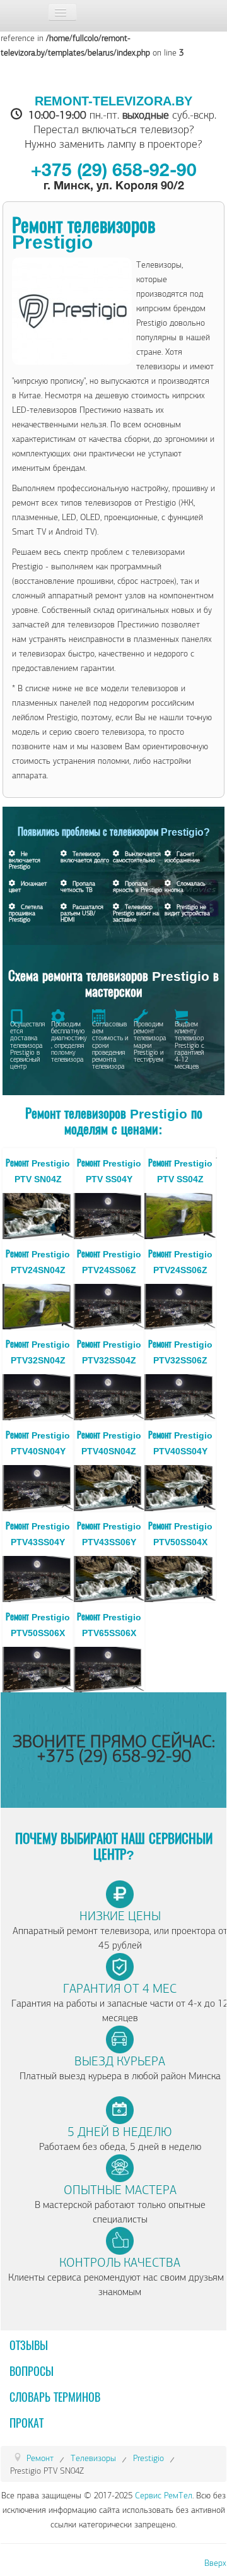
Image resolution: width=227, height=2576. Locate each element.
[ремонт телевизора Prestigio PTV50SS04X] (180, 1577)
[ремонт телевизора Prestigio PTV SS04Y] (109, 1214)
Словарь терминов (55, 2398)
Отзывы (29, 2346)
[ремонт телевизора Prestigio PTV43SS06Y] (109, 1577)
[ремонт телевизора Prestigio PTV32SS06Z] (180, 1396)
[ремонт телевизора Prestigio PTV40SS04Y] (180, 1486)
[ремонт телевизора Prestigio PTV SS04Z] (180, 1214)
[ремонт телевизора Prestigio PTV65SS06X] (109, 1668)
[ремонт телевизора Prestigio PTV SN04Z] (38, 1214)
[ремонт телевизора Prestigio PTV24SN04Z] (38, 1305)
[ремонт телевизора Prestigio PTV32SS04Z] (109, 1396)
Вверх (215, 2563)
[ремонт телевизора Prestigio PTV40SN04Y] (38, 1486)
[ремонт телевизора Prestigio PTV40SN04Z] (109, 1486)
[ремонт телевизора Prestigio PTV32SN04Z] (38, 1396)
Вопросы (32, 2372)
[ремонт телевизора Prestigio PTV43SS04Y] (38, 1577)
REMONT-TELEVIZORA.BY (113, 101)
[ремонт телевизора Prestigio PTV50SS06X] (38, 1668)
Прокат (26, 2424)
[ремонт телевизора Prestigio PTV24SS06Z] (109, 1305)
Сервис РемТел (164, 2496)
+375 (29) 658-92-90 (114, 172)
